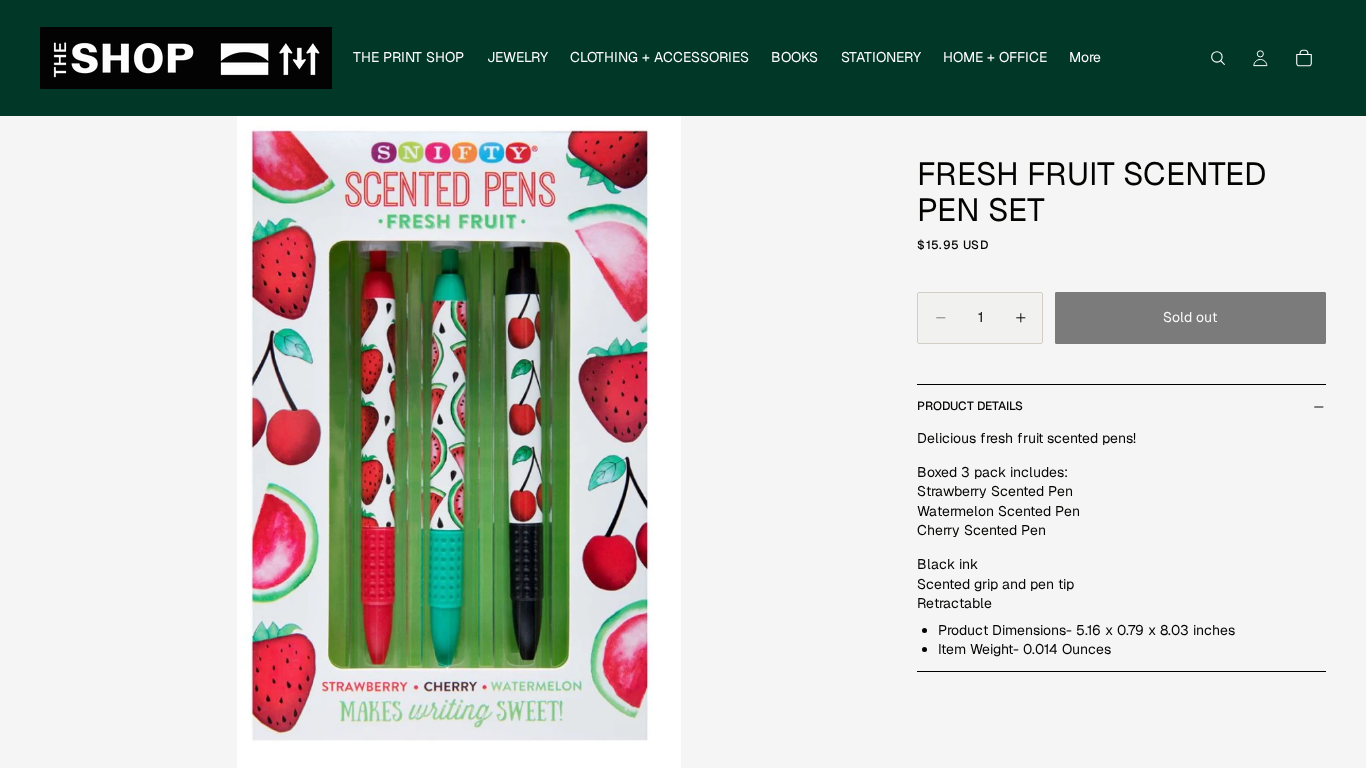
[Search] (1218, 58)
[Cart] (1304, 58)
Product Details (970, 406)
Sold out (1190, 317)
